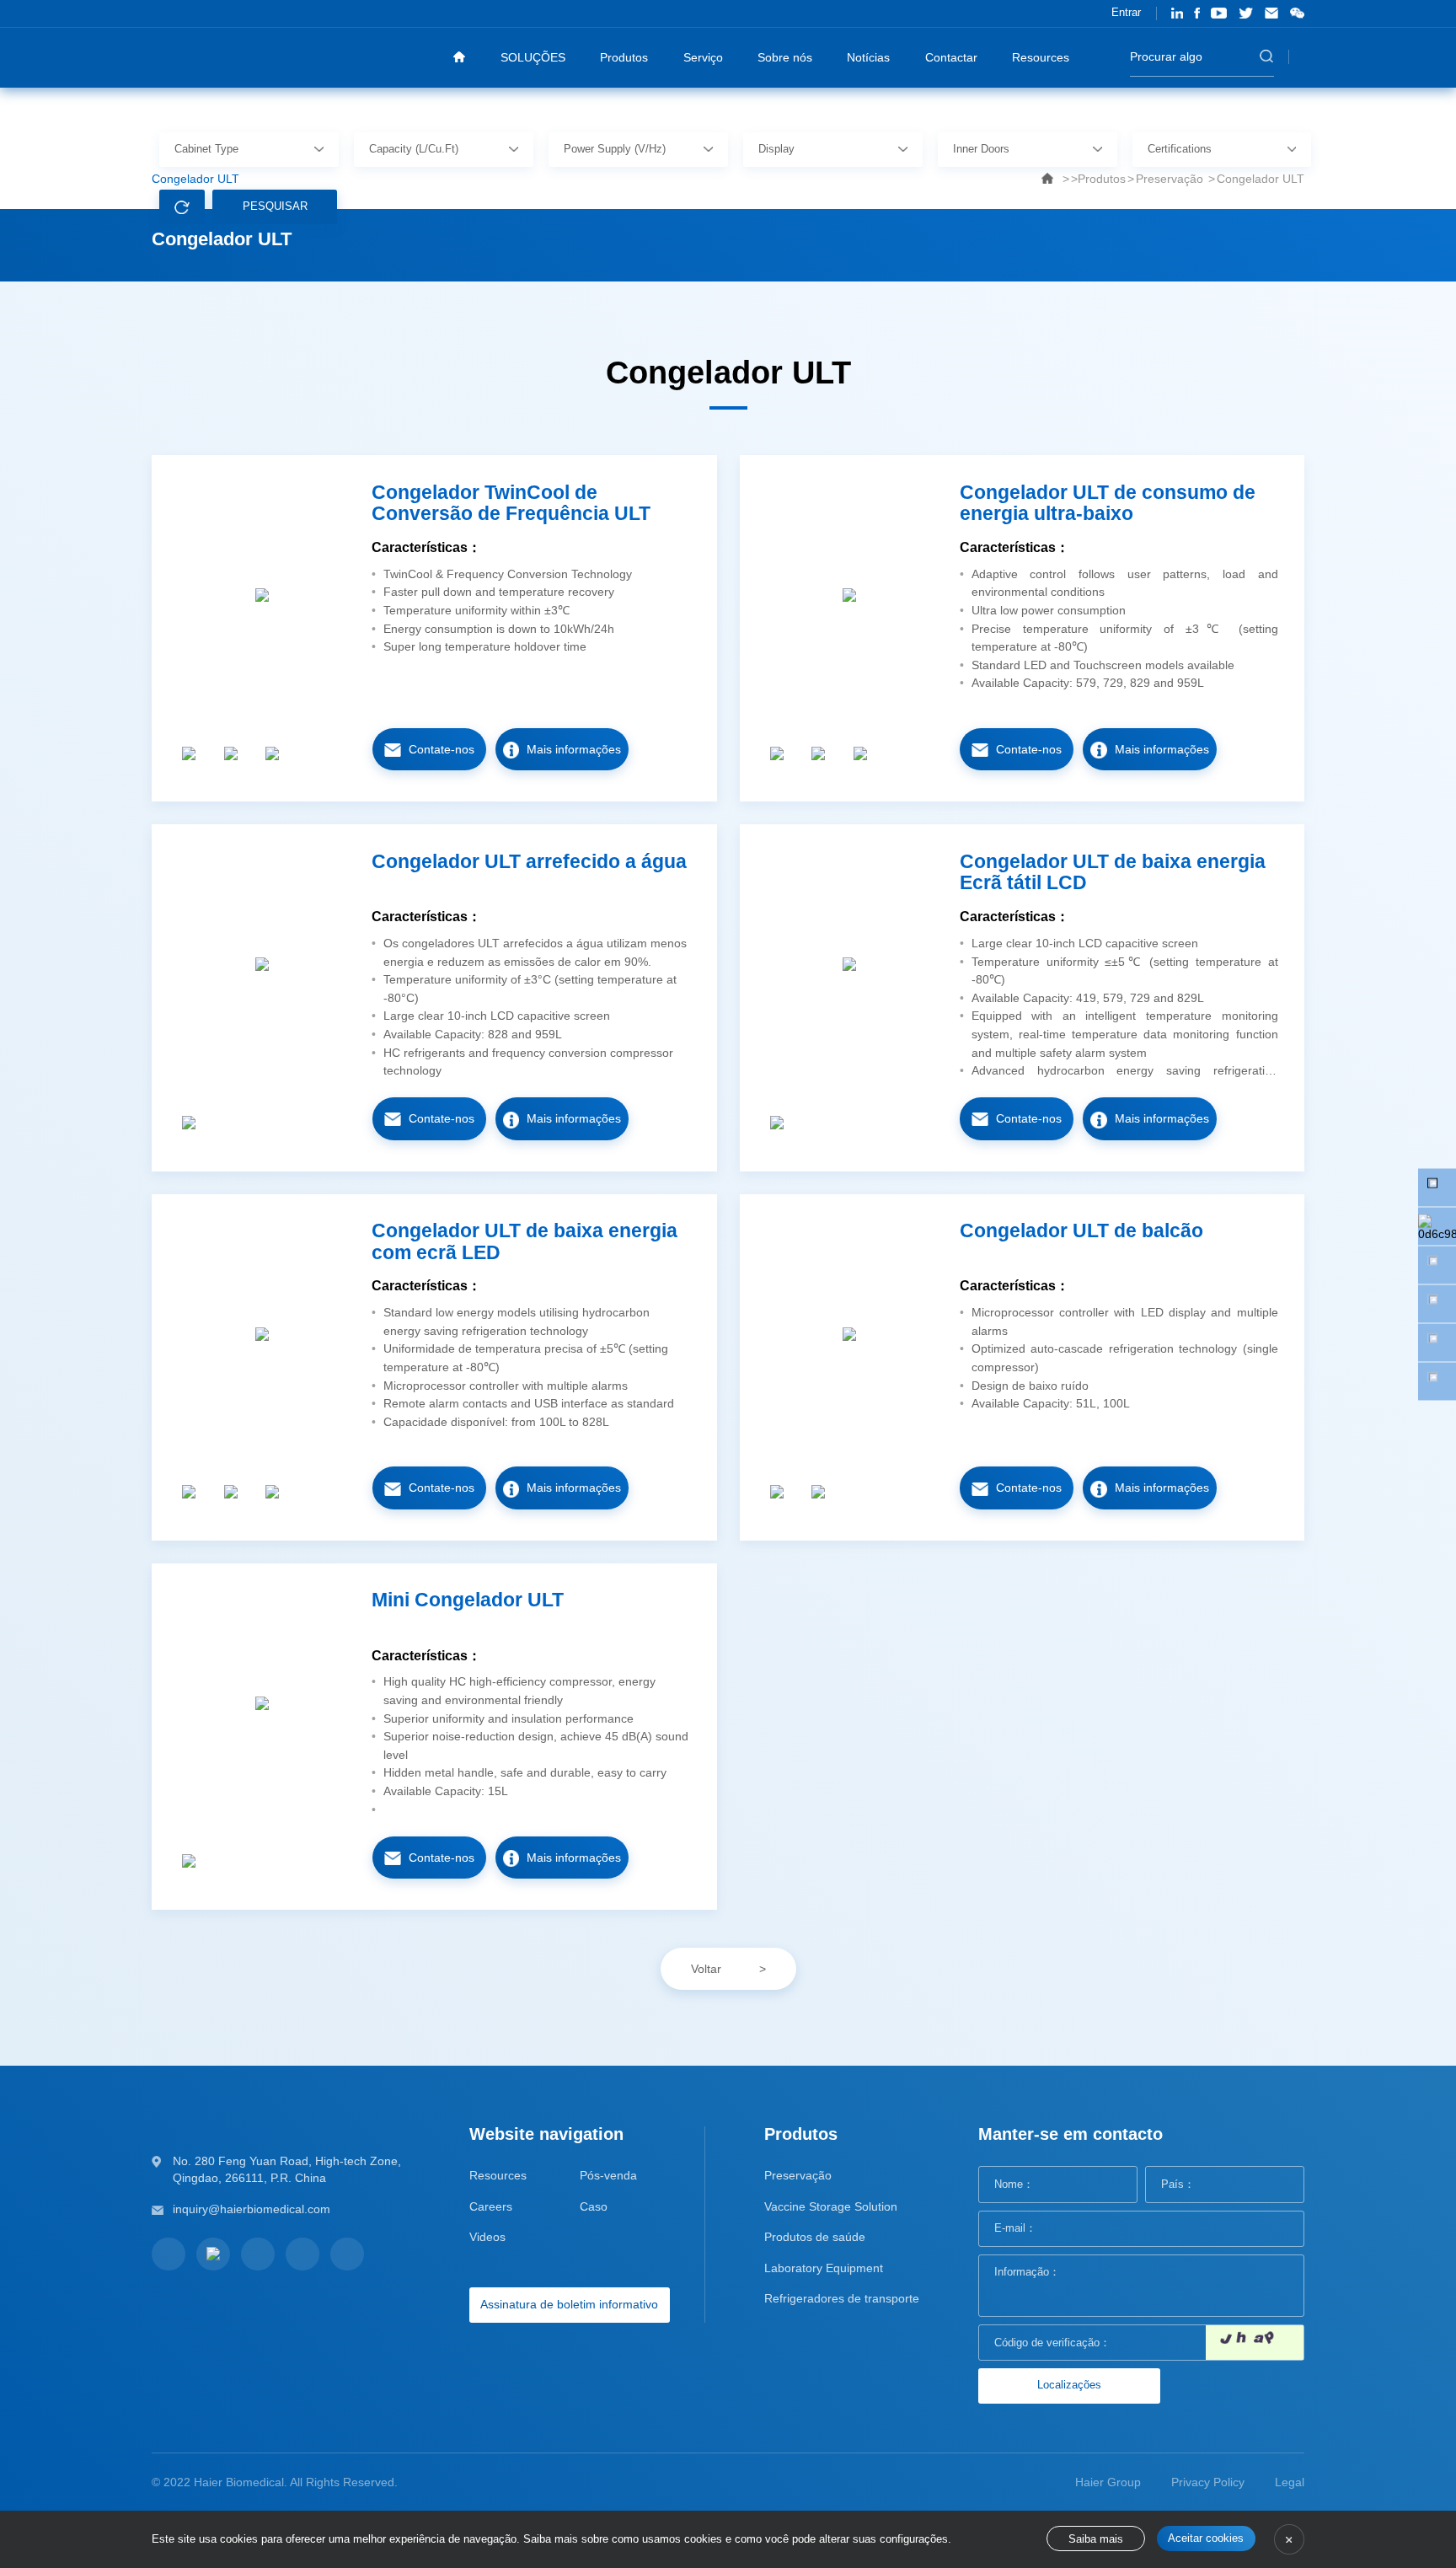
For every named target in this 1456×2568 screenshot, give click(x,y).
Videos (487, 2237)
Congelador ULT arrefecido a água (529, 862)
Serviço (703, 57)
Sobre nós (785, 57)
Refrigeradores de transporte (842, 2298)
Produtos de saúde (815, 2237)
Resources (1041, 57)
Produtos (624, 57)
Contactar (951, 57)
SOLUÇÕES (533, 57)
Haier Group (1108, 2482)
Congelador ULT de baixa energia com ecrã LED (525, 1242)
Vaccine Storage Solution (831, 2206)
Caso (594, 2206)
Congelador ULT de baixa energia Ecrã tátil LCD (1113, 873)
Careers (491, 2206)
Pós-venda (608, 2175)
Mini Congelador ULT (468, 1600)
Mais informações (574, 749)
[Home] (459, 57)
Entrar (1126, 13)
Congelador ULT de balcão (1081, 1231)
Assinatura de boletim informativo (569, 2304)
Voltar (706, 1969)
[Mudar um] (1255, 2343)
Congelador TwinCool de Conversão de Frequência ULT (511, 504)
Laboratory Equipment (824, 2268)
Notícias (868, 57)
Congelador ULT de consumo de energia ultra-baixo (1108, 504)
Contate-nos (442, 749)
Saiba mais (1096, 2539)
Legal (1290, 2482)
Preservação (798, 2175)
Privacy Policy (1208, 2482)
